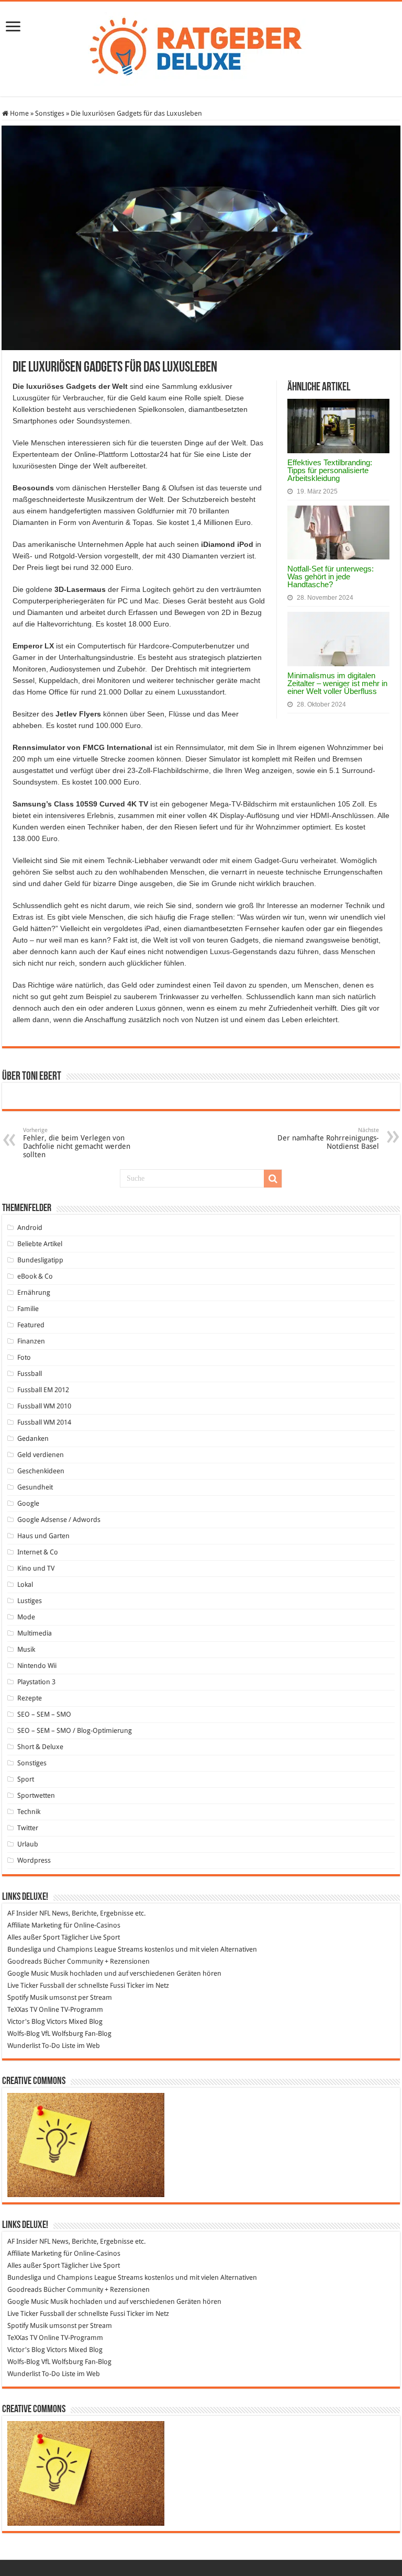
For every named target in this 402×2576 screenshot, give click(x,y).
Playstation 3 (36, 1682)
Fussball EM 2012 (43, 1390)
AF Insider (23, 1913)
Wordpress (34, 1860)
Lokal (25, 1584)
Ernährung (34, 1292)
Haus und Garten (43, 1536)
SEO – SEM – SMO (44, 1714)
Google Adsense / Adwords (59, 1520)
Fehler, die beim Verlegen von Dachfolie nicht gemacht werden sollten (77, 1143)
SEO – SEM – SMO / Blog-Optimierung (75, 1731)
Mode (26, 1617)
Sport (26, 1779)
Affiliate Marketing (35, 1925)
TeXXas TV (22, 2009)
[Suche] (273, 1179)
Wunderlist (24, 2046)
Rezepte (30, 1698)
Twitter (28, 1828)
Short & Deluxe (40, 1747)
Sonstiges (50, 113)
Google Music (28, 1973)
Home (19, 113)
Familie (28, 1309)
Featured (31, 1325)
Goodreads (25, 1961)
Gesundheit (35, 1487)
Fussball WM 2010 (44, 1406)
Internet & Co (38, 1552)
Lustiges (30, 1601)
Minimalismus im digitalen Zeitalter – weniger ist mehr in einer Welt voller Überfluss (337, 683)
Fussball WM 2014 (44, 1422)
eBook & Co (35, 1276)
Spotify (18, 1997)
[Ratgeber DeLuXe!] (201, 47)
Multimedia (35, 1633)
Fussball (30, 1374)
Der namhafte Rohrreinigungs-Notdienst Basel (328, 1139)
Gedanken (33, 1438)
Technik (29, 1812)
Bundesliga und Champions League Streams (75, 1949)
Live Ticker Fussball (36, 1985)
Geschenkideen (41, 1471)
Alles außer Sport (33, 1937)
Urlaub (28, 1844)
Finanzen (31, 1341)
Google (28, 1503)
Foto (24, 1357)
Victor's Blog (26, 2021)
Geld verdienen (41, 1455)
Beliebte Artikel (40, 1244)
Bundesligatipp (40, 1260)
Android (30, 1228)
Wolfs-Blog (24, 2034)
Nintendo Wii (37, 1666)
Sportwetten (36, 1795)
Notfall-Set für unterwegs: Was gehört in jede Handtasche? (331, 576)
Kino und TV (36, 1568)
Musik (26, 1649)
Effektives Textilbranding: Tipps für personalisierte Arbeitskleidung (330, 470)
